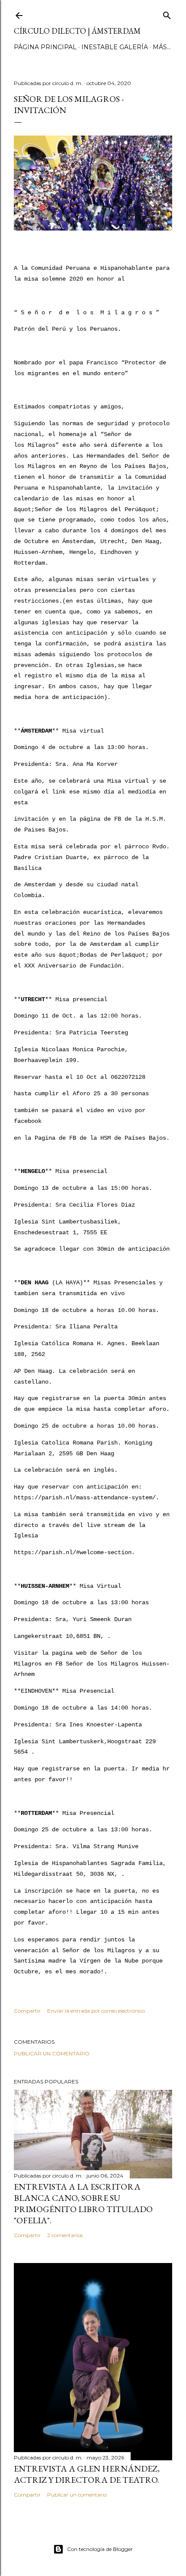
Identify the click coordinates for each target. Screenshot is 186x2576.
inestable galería (115, 47)
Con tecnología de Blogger (100, 2549)
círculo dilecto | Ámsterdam (77, 31)
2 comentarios (65, 2235)
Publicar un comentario (52, 2053)
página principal (45, 47)
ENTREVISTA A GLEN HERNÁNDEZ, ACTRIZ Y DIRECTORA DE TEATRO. (87, 2474)
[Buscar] (167, 14)
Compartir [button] (27, 2011)
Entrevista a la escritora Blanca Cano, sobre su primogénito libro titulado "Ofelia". (83, 2203)
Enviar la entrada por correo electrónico (96, 2011)
